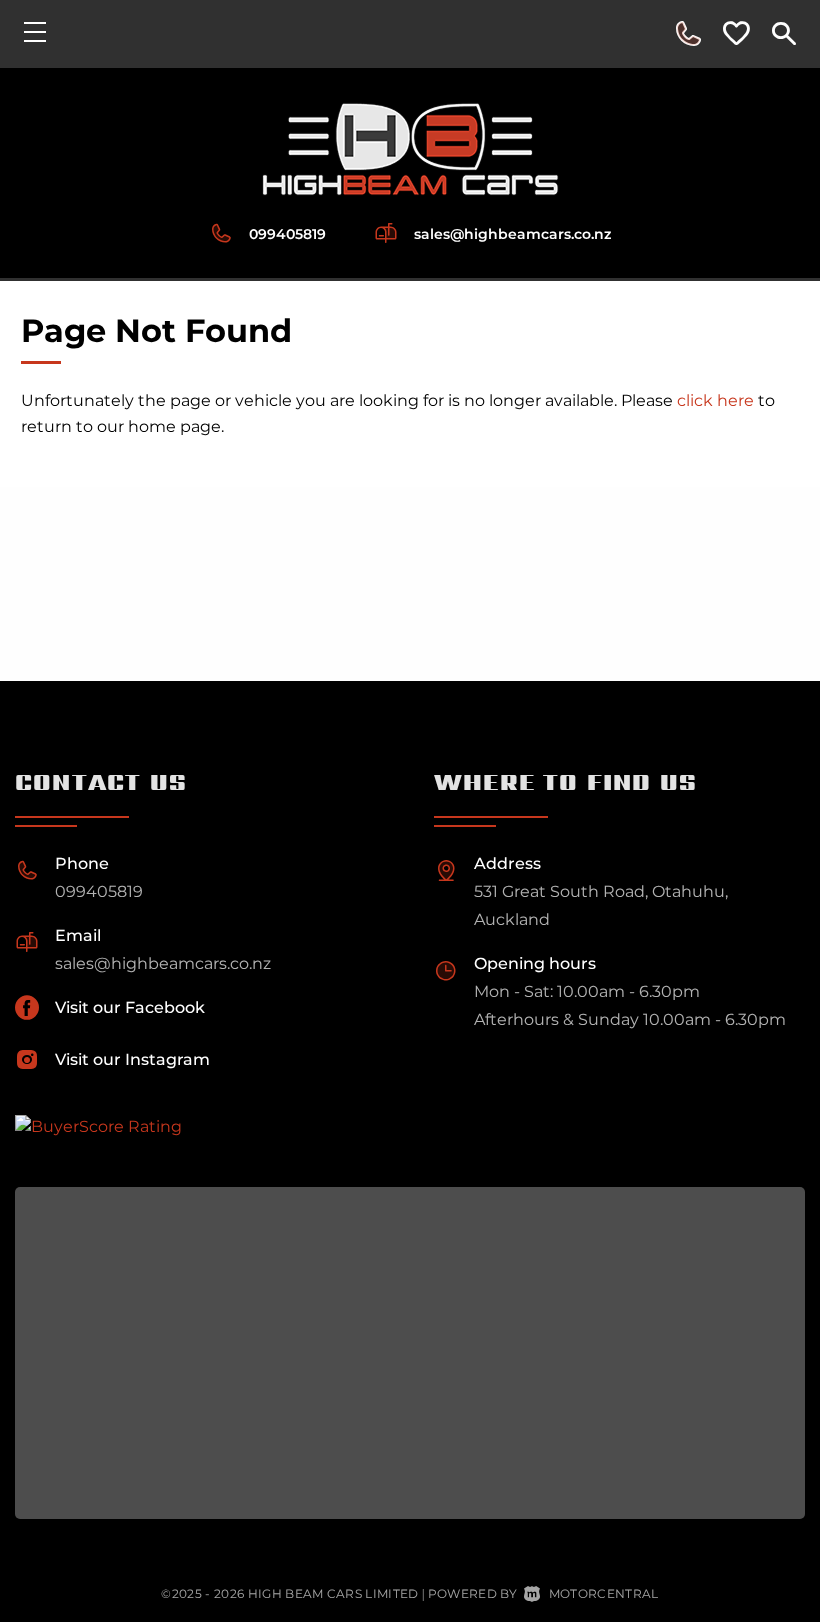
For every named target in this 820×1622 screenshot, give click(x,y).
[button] (688, 34)
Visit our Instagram (132, 1059)
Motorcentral (603, 1593)
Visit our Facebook (130, 1007)
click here (715, 400)
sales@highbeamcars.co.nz (512, 234)
